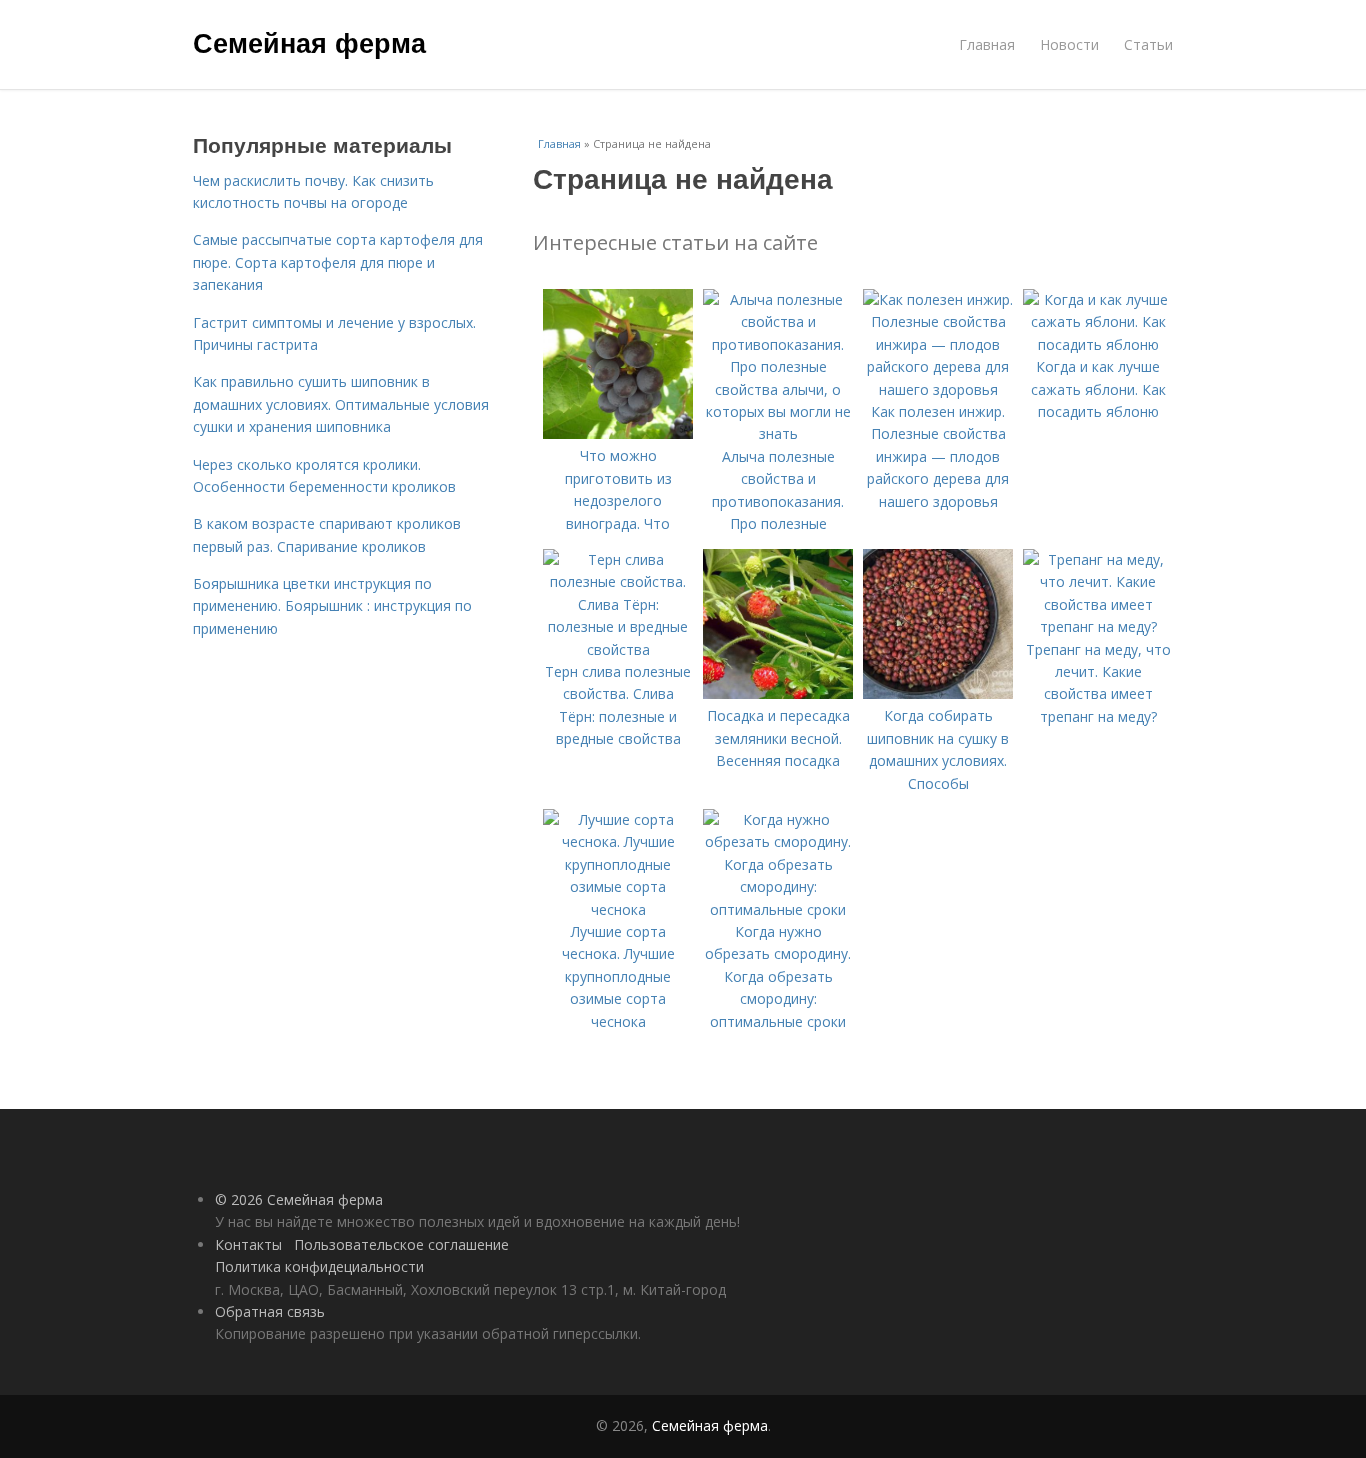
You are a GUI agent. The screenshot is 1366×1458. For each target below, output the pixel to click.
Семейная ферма (309, 42)
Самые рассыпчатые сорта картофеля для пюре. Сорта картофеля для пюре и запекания (338, 262)
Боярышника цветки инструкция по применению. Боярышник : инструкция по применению (332, 606)
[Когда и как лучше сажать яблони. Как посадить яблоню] (1098, 344)
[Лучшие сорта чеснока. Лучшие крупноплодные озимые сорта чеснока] (618, 909)
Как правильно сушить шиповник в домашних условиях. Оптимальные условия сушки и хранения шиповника (341, 404)
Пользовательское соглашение (401, 1244)
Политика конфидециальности (319, 1266)
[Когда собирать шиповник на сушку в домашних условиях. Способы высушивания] (938, 693)
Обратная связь (270, 1311)
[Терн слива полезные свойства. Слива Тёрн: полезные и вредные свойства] (618, 649)
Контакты (248, 1244)
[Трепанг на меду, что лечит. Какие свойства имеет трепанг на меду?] (1098, 626)
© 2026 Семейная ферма (299, 1199)
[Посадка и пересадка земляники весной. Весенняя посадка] (778, 693)
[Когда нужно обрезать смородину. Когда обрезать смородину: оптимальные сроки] (778, 909)
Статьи (1148, 44)
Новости (1069, 44)
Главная (987, 44)
